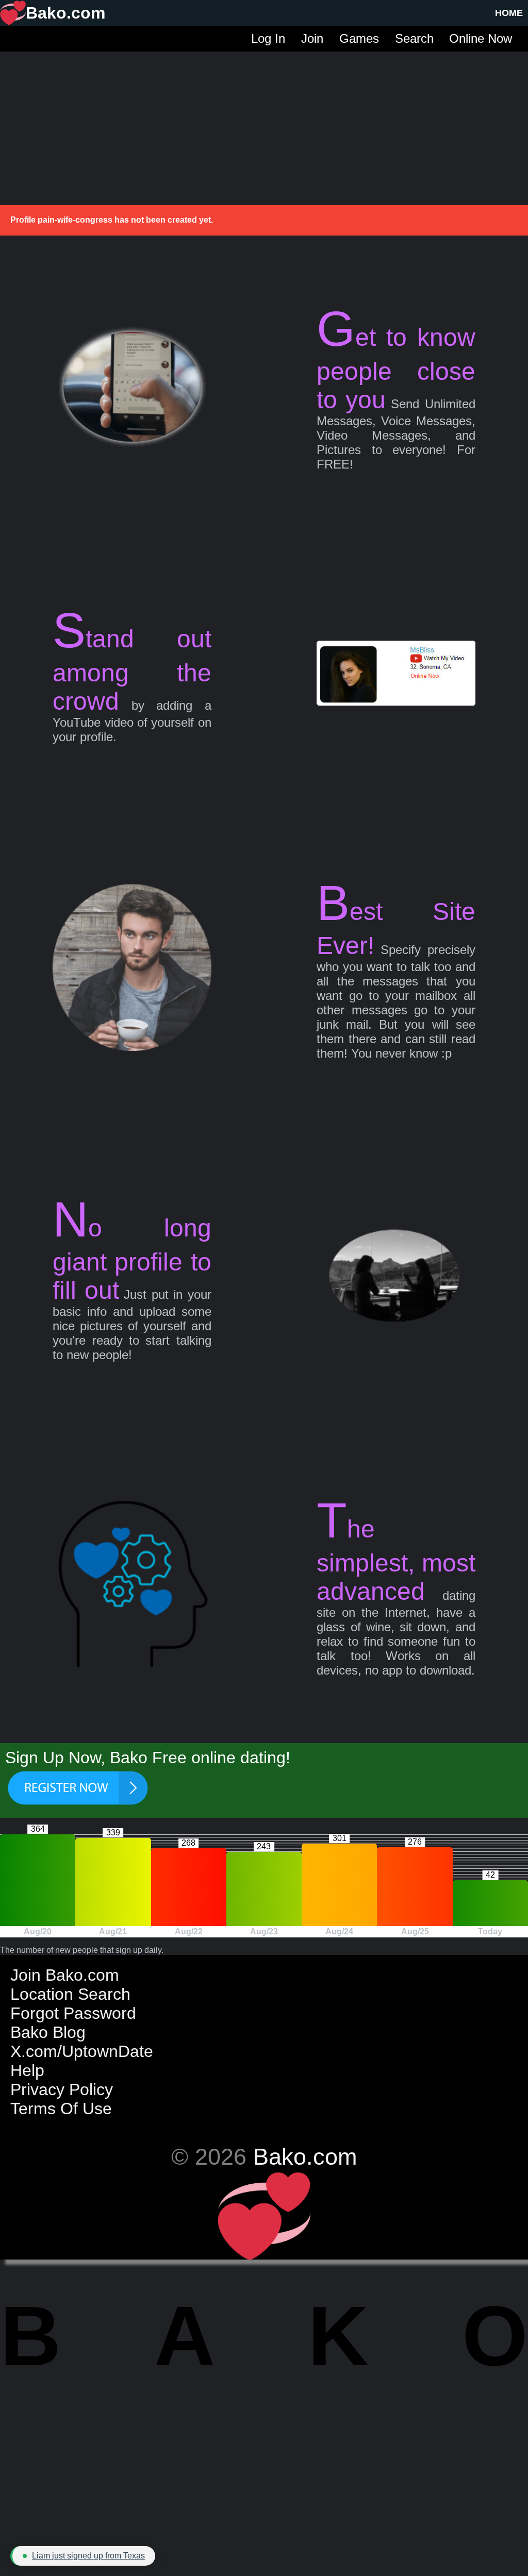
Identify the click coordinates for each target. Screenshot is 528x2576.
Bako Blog (48, 2032)
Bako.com (305, 2156)
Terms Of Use (61, 2109)
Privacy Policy (62, 2089)
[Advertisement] (264, 124)
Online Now (481, 38)
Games (359, 38)
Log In (268, 38)
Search (414, 38)
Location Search (70, 1994)
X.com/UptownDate (82, 2051)
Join (312, 38)
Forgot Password (73, 2013)
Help (27, 2070)
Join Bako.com (65, 1975)
